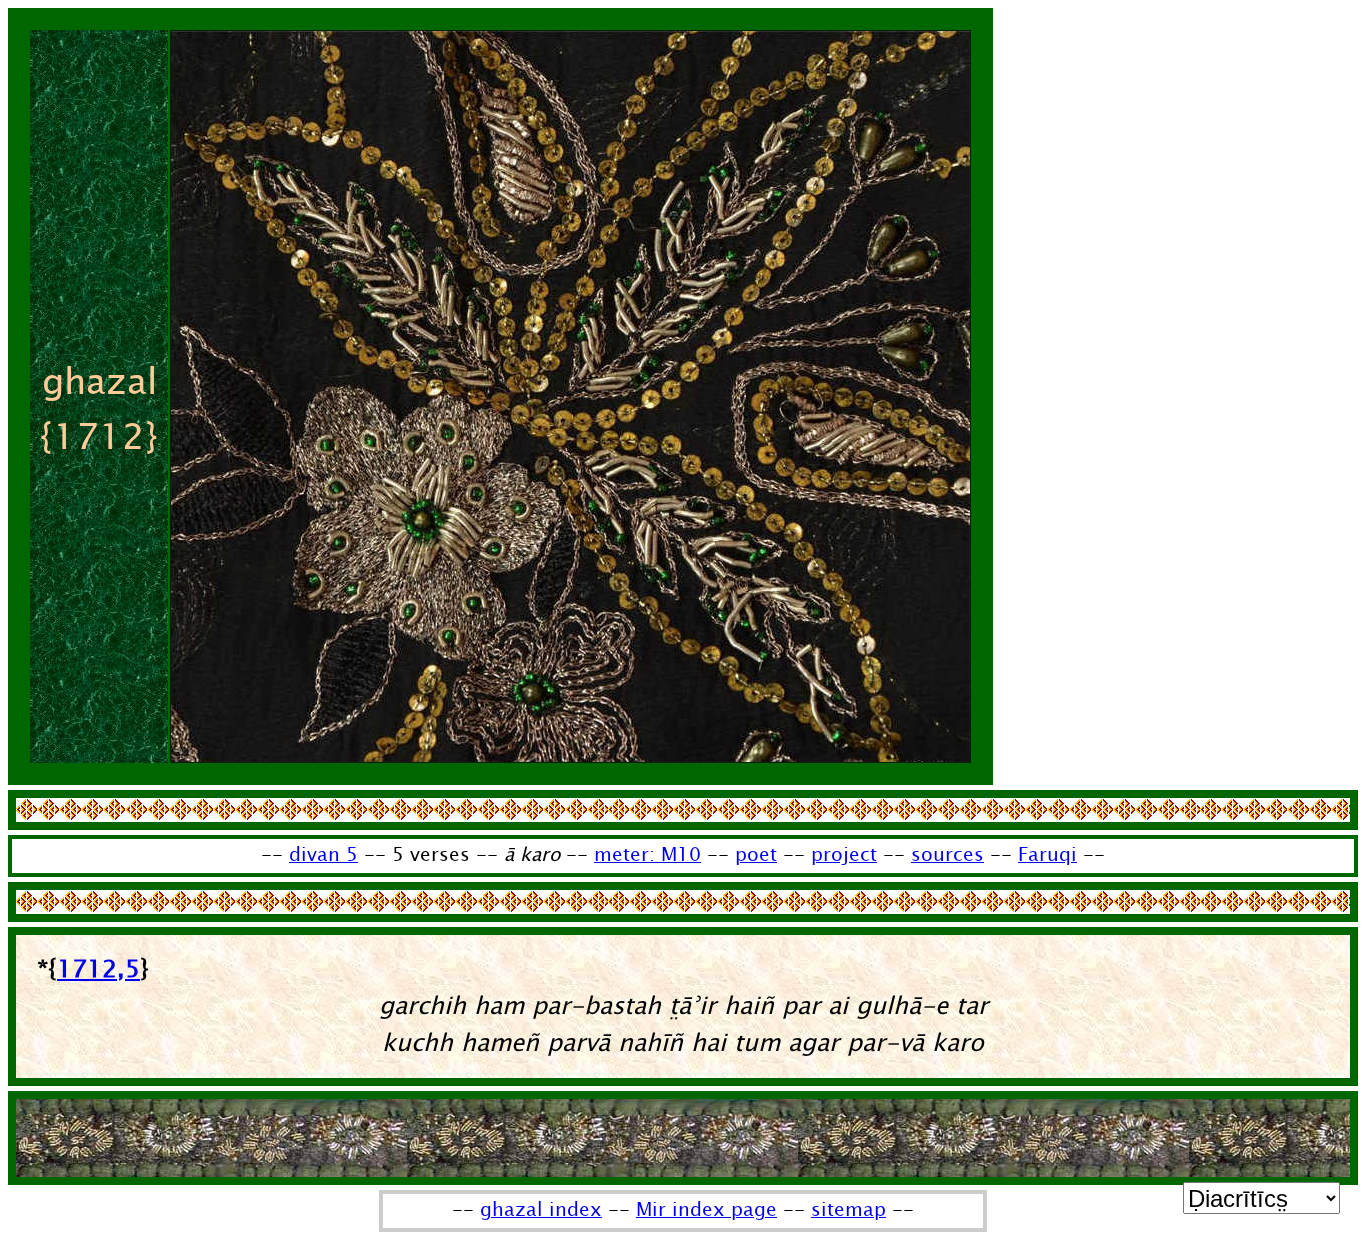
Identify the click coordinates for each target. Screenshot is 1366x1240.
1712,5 (98, 969)
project (844, 855)
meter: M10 (647, 855)
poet (756, 855)
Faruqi (1047, 855)
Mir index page (706, 1210)
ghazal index (541, 1210)
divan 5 (323, 855)
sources (947, 855)
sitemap (848, 1210)
